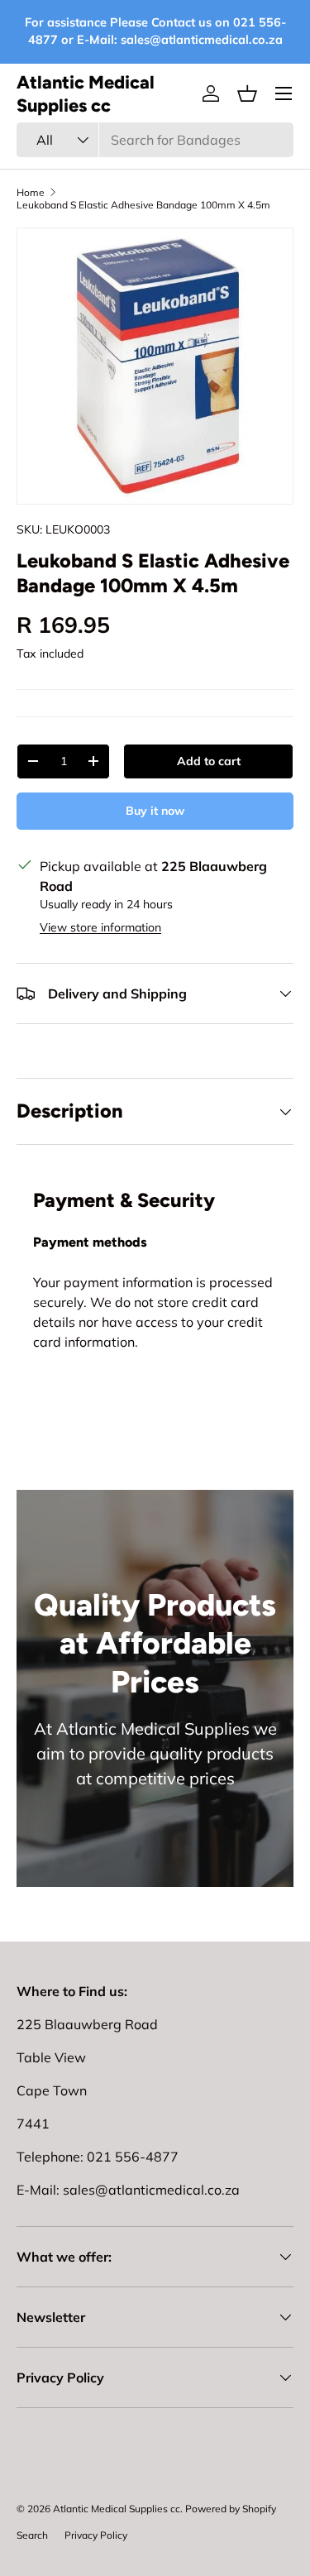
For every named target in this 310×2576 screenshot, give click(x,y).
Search (32, 2535)
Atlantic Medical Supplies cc (117, 2509)
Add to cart (209, 761)
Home (31, 192)
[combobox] (155, 140)
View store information (100, 927)
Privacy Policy (96, 2535)
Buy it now (155, 811)
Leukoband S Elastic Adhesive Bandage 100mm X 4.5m (143, 205)
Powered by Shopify (231, 2509)
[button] (247, 93)
